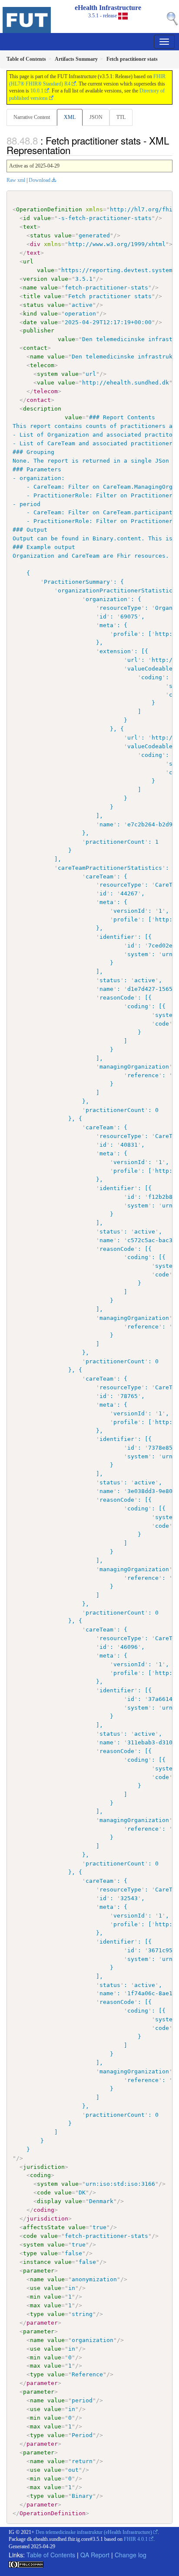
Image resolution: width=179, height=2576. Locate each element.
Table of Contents (51, 2555)
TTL (121, 117)
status (40, 235)
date (30, 322)
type (30, 2253)
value (42, 218)
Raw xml (16, 180)
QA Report (95, 2555)
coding (40, 2175)
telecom (42, 365)
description (42, 409)
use (35, 2288)
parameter (39, 2271)
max (35, 2305)
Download (40, 180)
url (28, 262)
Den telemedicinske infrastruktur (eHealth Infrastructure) (94, 2532)
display (49, 2201)
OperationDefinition (49, 209)
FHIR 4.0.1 (136, 2539)
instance (37, 2262)
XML (70, 117)
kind (30, 314)
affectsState (44, 2227)
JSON (96, 117)
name (30, 288)
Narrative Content (32, 117)
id (27, 218)
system (47, 374)
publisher (39, 331)
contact (35, 348)
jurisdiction (44, 2167)
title (32, 296)
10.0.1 (37, 91)
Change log (131, 2555)
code (44, 2193)
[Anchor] (75, 150)
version (35, 279)
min (35, 2297)
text (30, 227)
